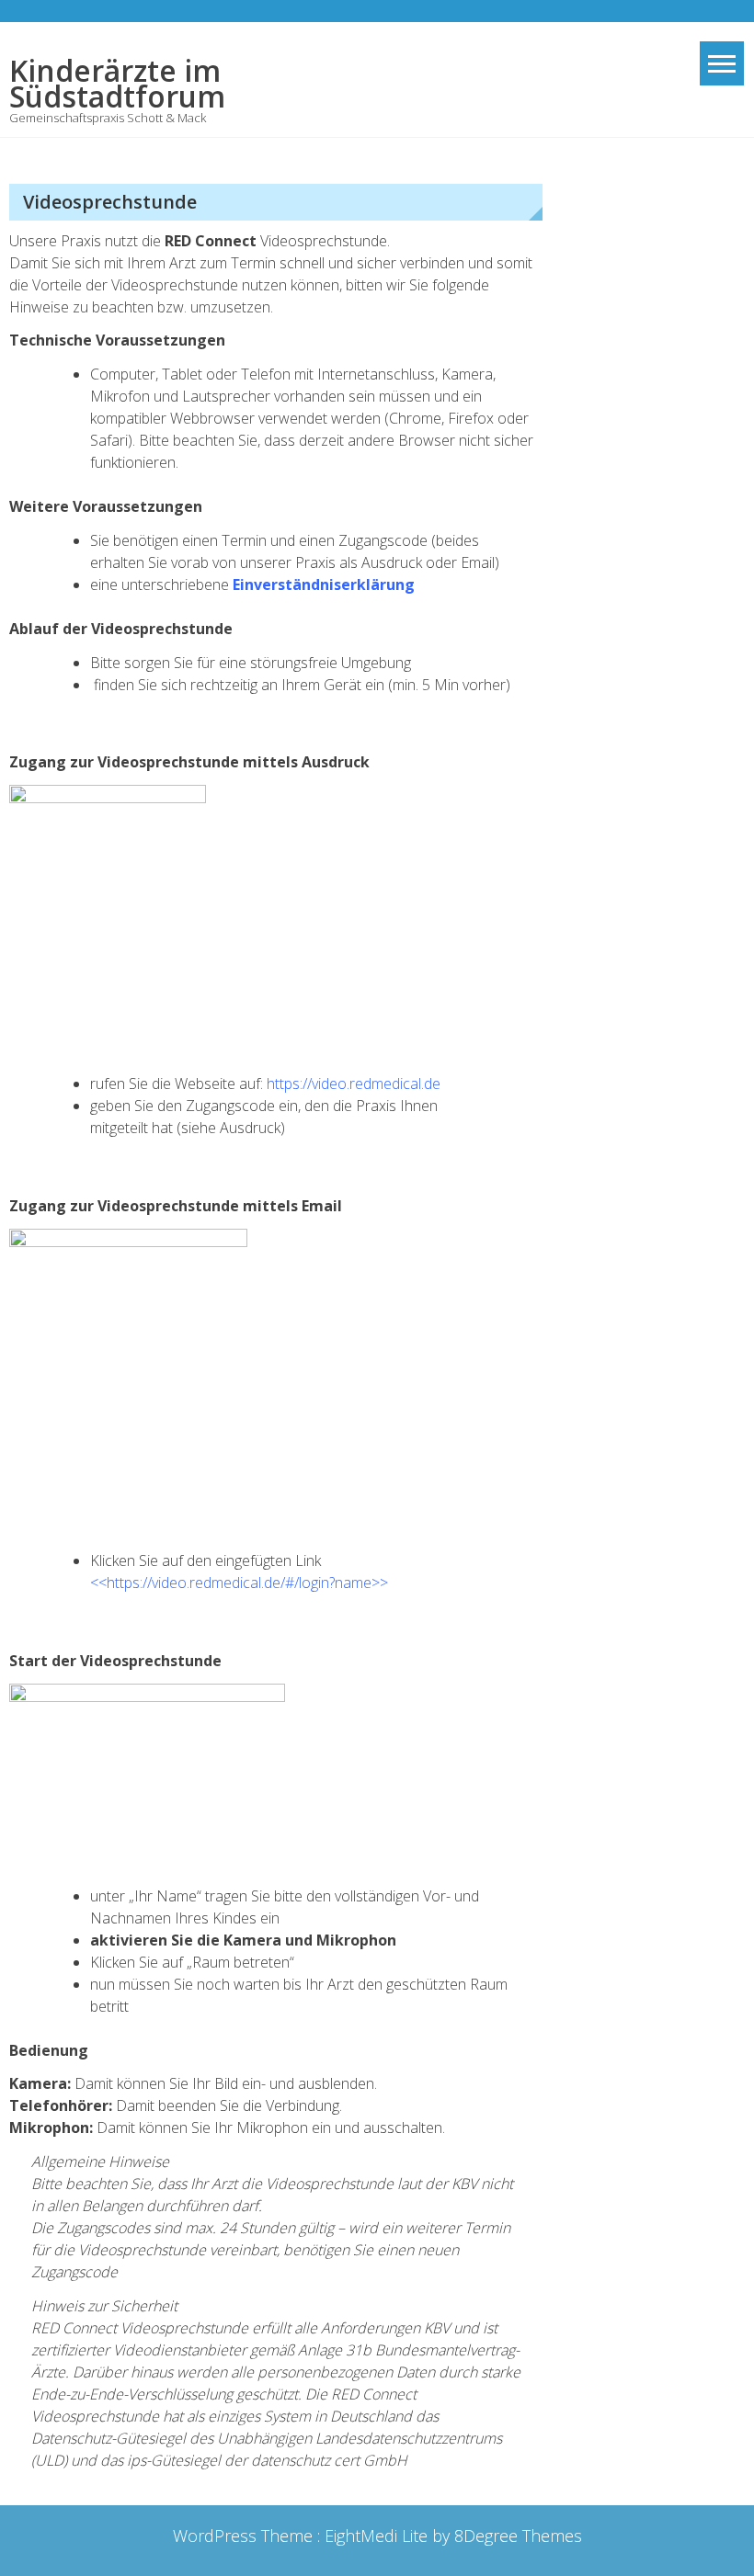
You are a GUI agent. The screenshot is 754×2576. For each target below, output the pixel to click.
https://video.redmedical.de (354, 1084)
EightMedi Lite (378, 2536)
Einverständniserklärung (324, 584)
